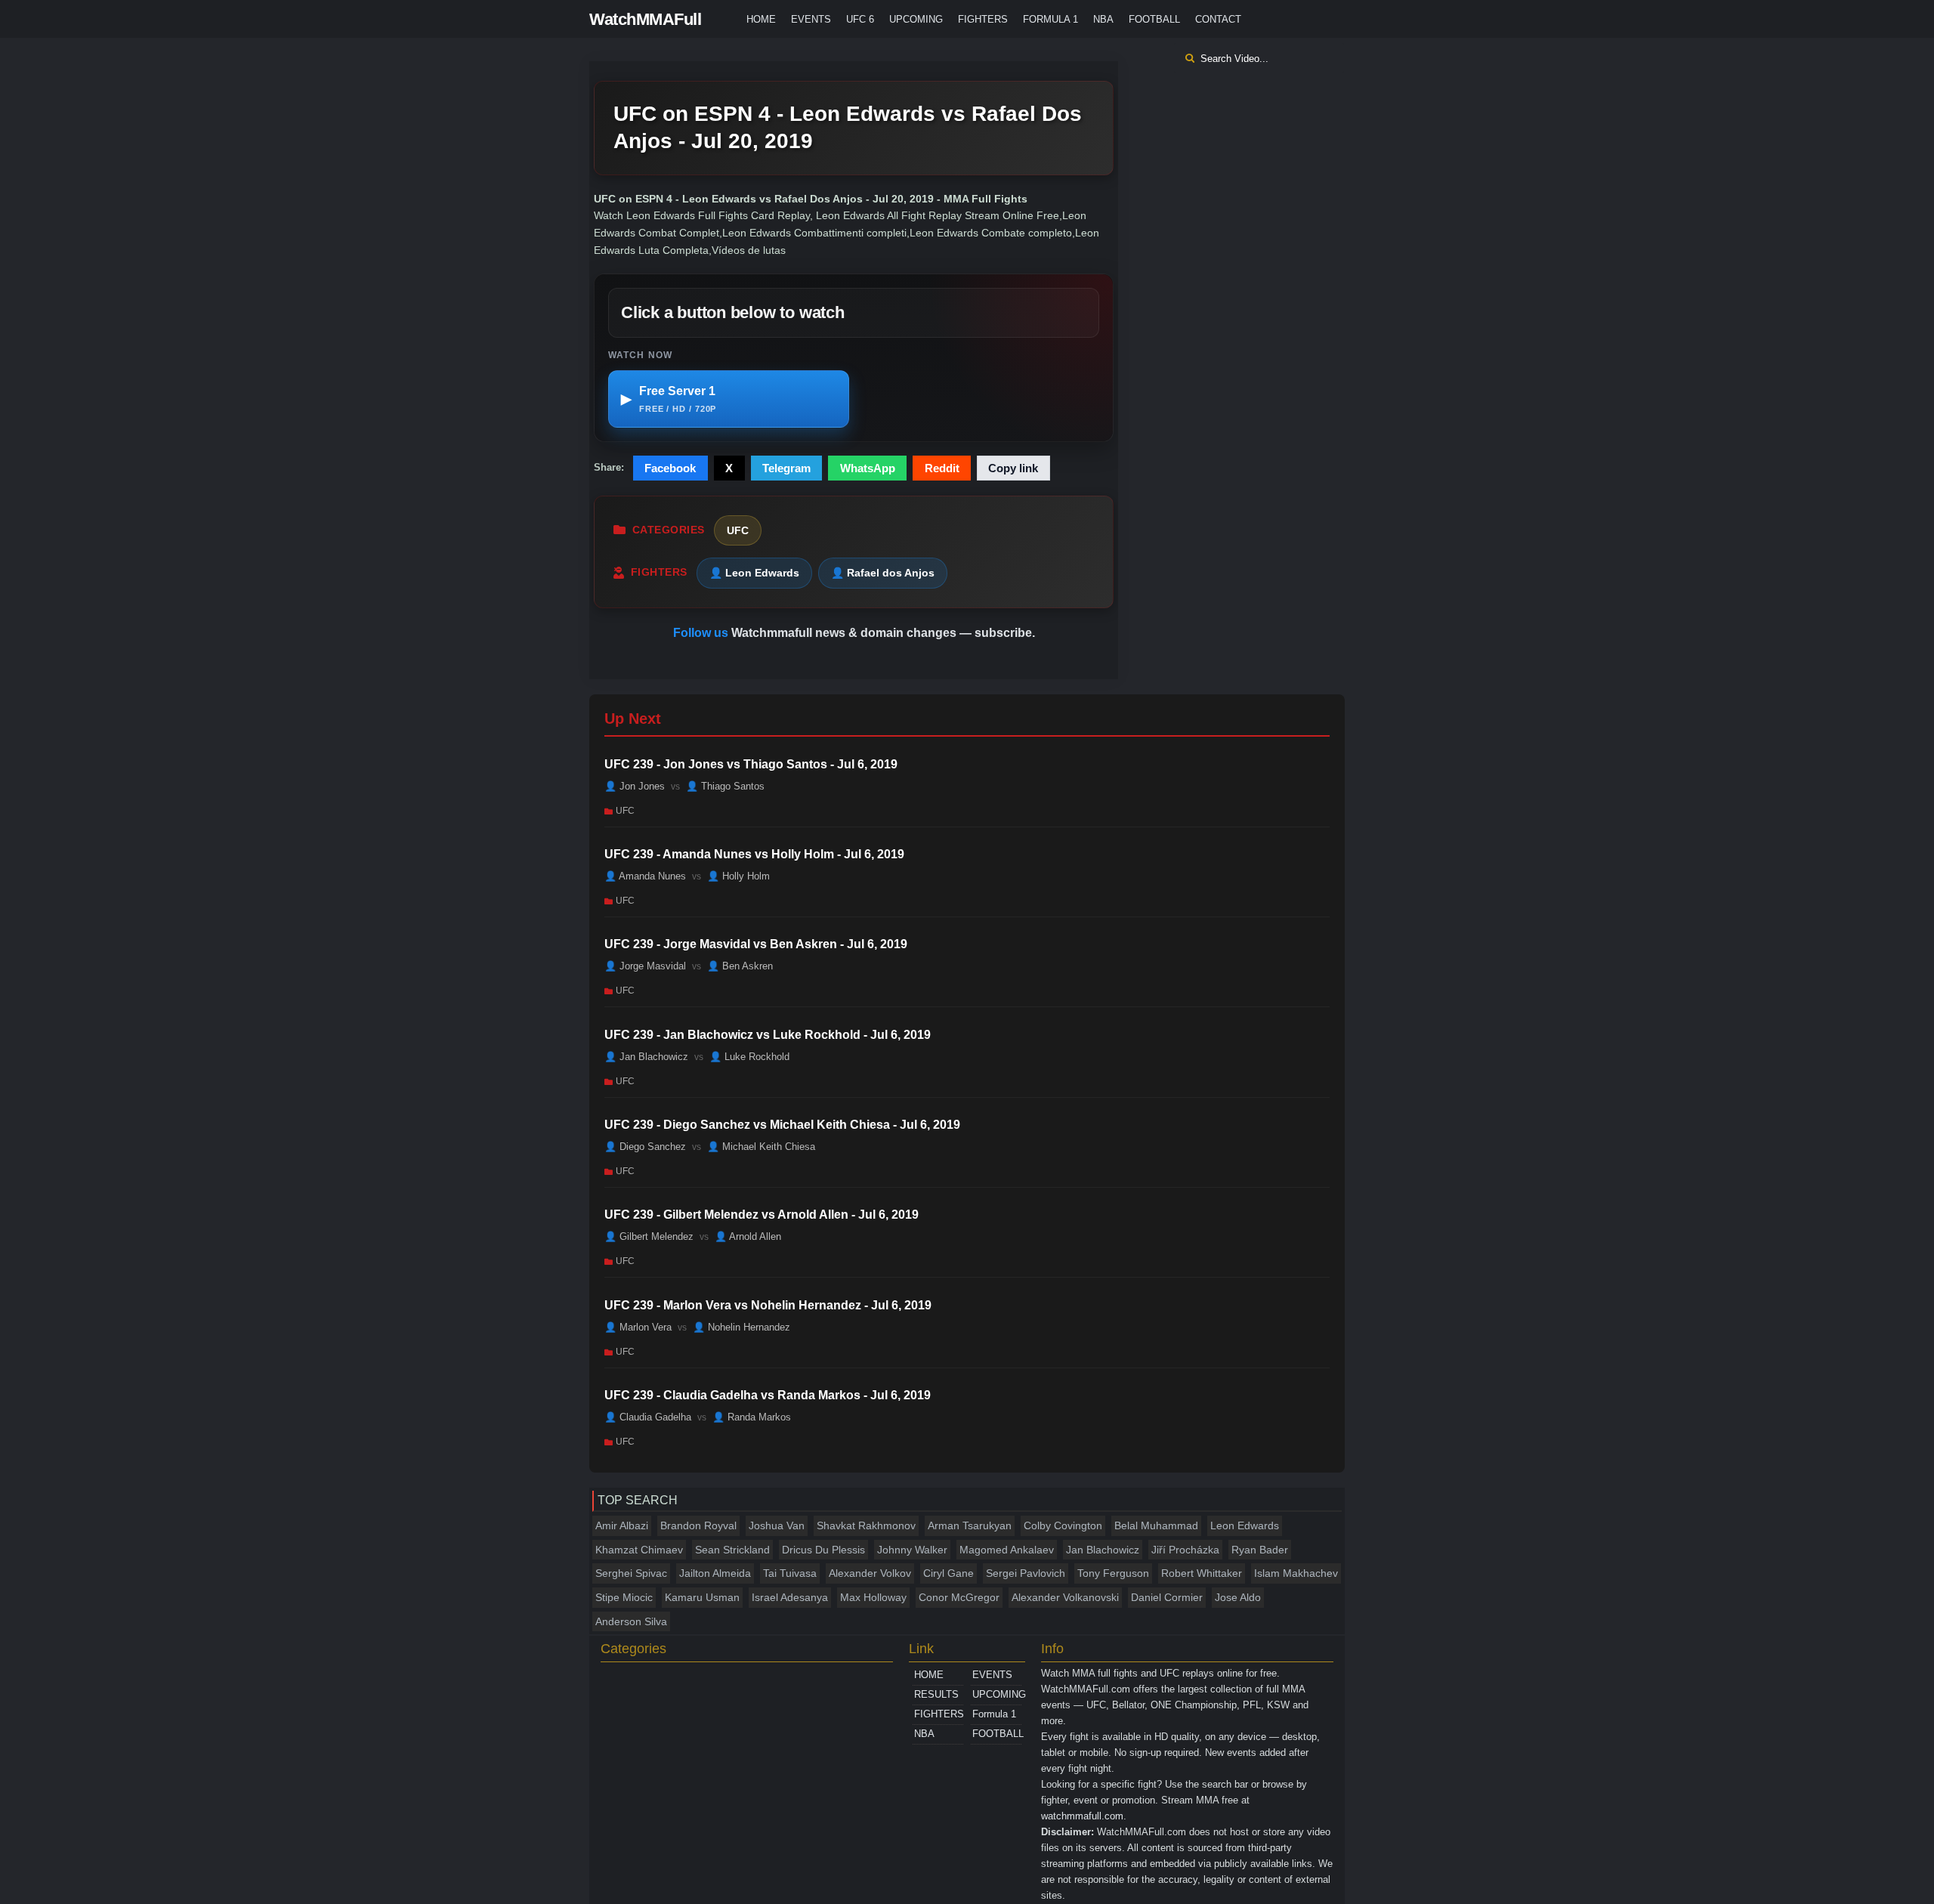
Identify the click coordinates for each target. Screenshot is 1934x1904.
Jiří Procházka (1185, 1550)
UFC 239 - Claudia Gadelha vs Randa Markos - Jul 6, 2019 (768, 1395)
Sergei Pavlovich (1026, 1573)
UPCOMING (916, 19)
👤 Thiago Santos (725, 785)
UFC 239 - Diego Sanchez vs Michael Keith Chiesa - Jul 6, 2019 (782, 1125)
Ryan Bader (1260, 1550)
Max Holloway (873, 1597)
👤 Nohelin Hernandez (741, 1327)
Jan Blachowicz (1103, 1550)
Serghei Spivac (631, 1573)
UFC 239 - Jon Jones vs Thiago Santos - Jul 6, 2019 (751, 764)
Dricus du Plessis (823, 1550)
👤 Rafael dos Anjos (883, 573)
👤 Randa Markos (752, 1417)
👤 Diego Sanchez (645, 1147)
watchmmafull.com (1082, 1816)
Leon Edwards (1245, 1525)
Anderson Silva (631, 1621)
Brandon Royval (698, 1525)
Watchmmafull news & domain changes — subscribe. (883, 633)
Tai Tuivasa (790, 1573)
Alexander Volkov (870, 1573)
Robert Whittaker (1202, 1573)
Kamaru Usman (702, 1597)
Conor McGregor (959, 1597)
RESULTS (936, 1694)
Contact (1218, 19)
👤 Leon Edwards (754, 573)
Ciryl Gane (948, 1573)
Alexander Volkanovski (1065, 1597)
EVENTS (811, 19)
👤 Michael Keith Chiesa (761, 1147)
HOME (761, 19)
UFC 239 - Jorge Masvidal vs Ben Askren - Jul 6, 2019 (756, 944)
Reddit (942, 468)
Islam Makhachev (1296, 1573)
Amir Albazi (622, 1525)
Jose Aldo (1238, 1597)
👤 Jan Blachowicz (646, 1057)
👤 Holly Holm (738, 876)
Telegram (786, 468)
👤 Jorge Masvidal (645, 966)
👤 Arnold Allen (748, 1236)
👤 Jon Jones (635, 785)
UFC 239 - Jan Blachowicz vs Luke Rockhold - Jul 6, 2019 (768, 1035)
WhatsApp (868, 468)
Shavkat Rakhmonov (866, 1525)
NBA (1103, 19)
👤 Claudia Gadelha (648, 1417)
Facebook (670, 468)
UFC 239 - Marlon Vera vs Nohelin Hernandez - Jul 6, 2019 (768, 1305)
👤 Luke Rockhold (749, 1057)
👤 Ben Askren (740, 966)
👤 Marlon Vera (638, 1327)
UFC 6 (860, 19)
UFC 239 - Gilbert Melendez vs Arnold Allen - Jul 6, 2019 (762, 1215)
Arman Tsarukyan (970, 1525)
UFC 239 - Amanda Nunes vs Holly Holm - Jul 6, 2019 (754, 854)
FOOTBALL (1154, 19)
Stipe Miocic (624, 1597)
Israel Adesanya (790, 1597)
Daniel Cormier (1167, 1597)
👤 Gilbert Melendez (649, 1236)
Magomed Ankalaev (1007, 1550)
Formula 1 (1050, 19)
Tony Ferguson (1113, 1573)
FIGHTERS (983, 19)
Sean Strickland (732, 1550)
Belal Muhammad (1156, 1525)
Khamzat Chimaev (639, 1550)
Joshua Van (777, 1525)
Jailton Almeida (715, 1573)
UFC (738, 530)
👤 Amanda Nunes (645, 876)
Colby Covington (1063, 1525)
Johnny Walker (912, 1550)
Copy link (1013, 468)
